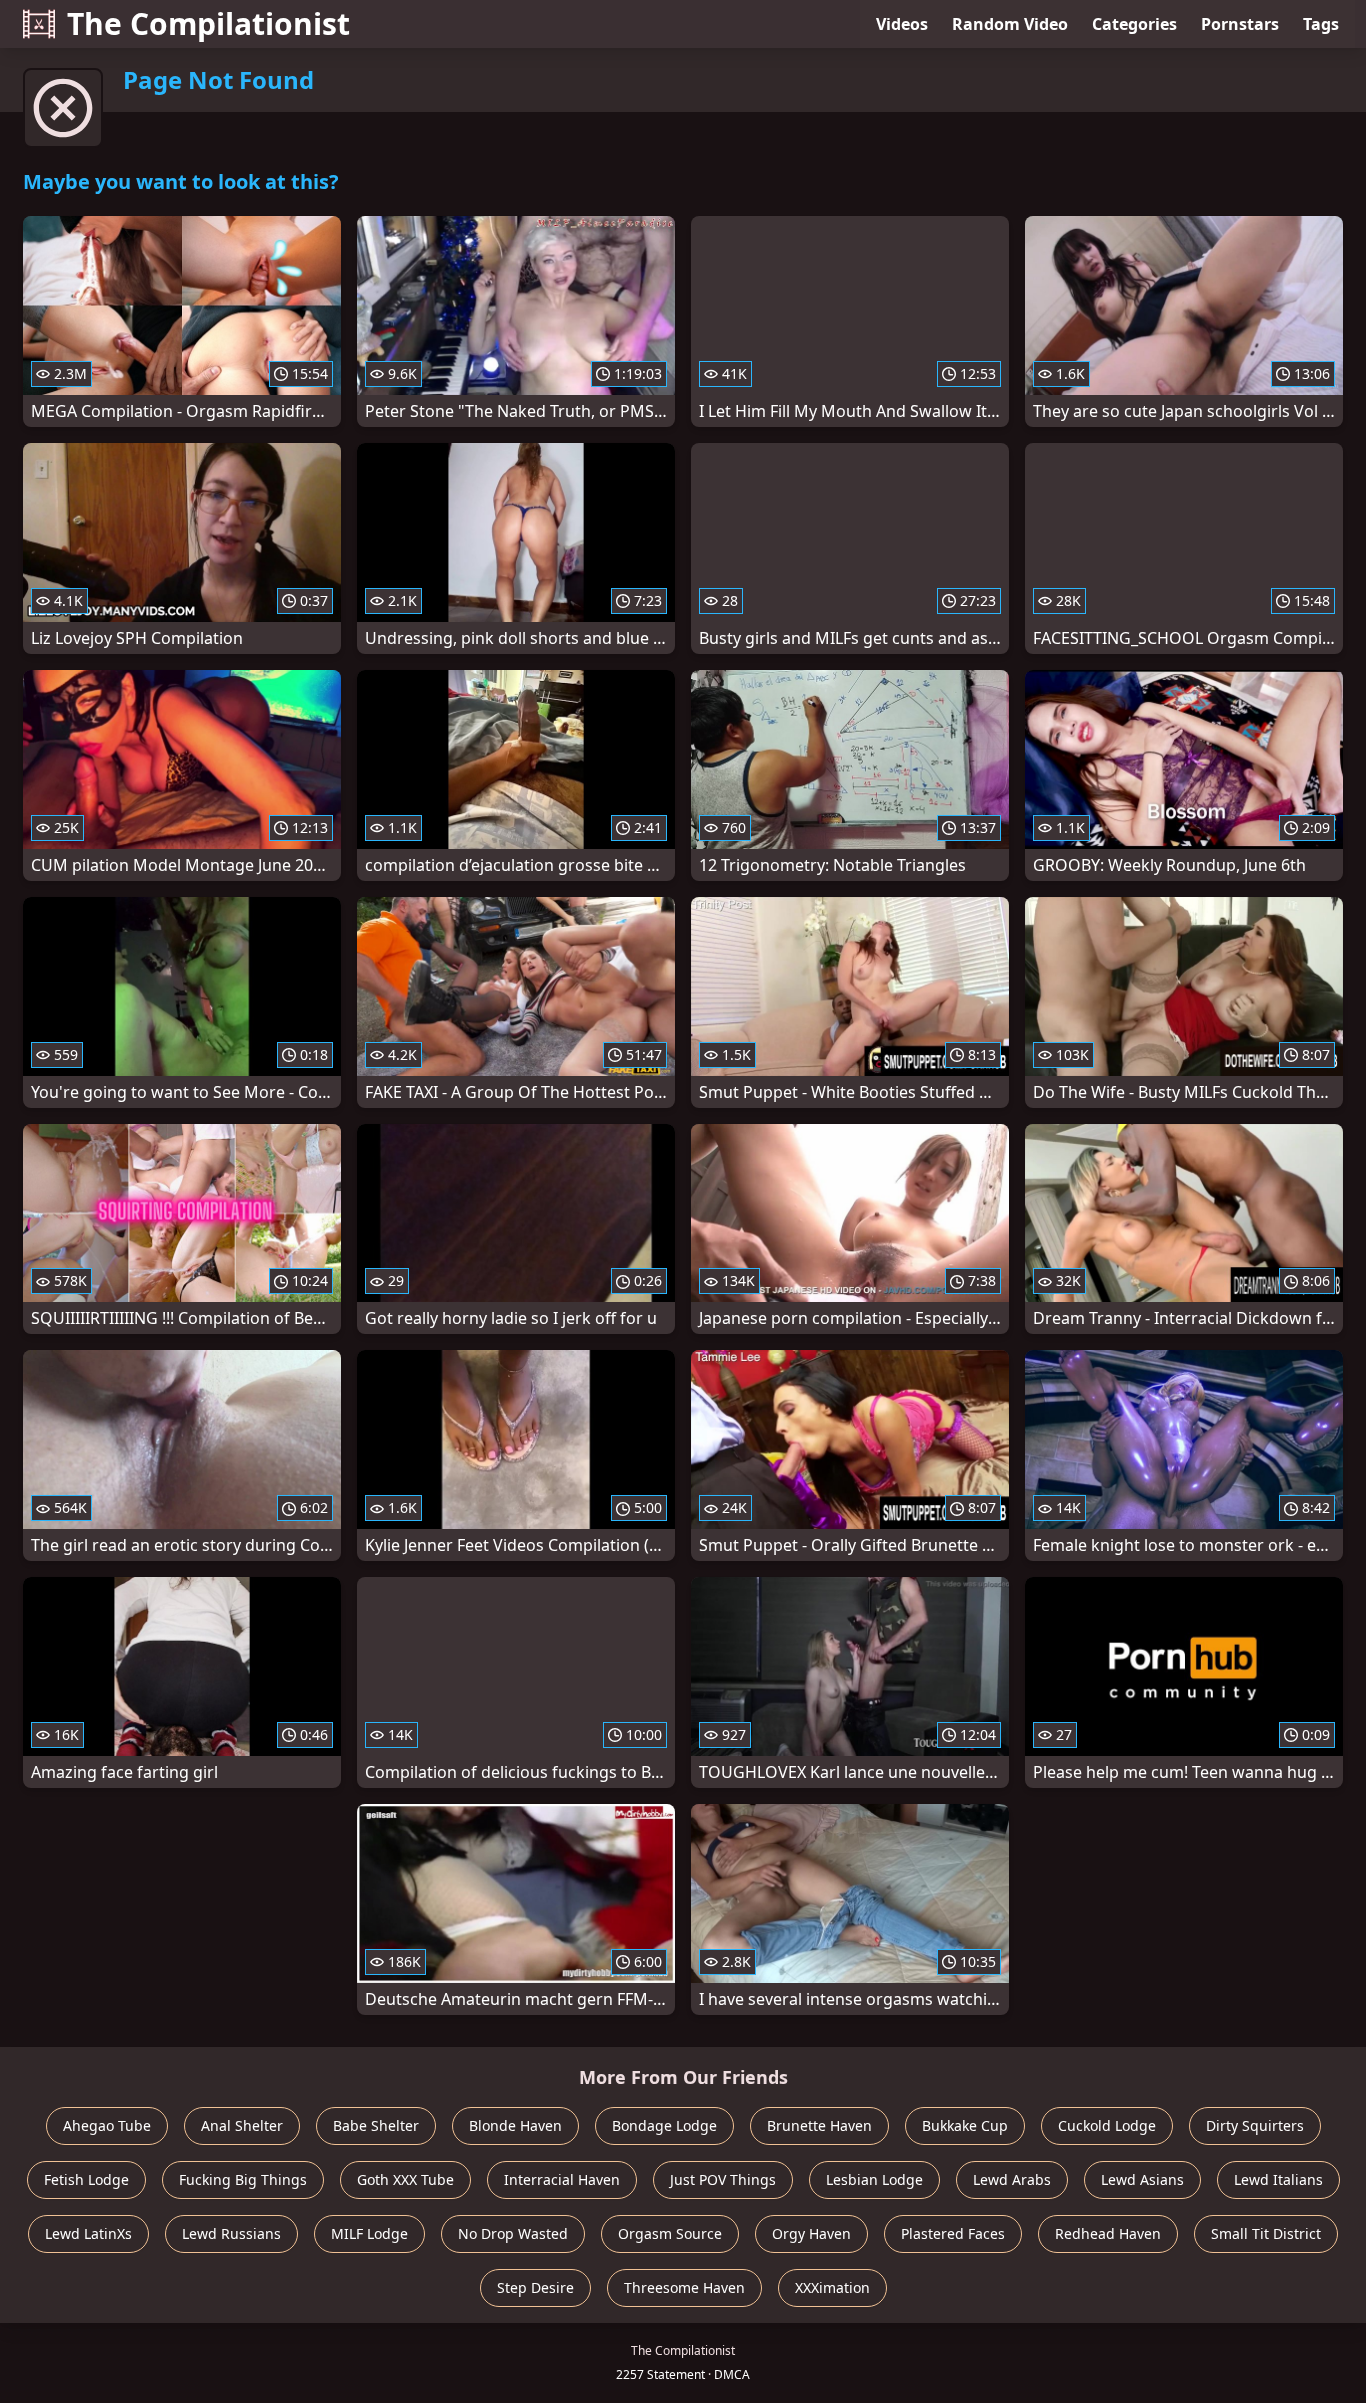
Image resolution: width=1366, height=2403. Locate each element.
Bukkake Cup (965, 2125)
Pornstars (1240, 24)
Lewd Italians (1278, 2179)
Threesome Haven (684, 2287)
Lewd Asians (1142, 2179)
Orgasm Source (670, 2233)
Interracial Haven (562, 2179)
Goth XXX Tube (405, 2179)
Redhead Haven (1108, 2233)
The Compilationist (208, 23)
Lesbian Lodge (874, 2179)
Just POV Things (723, 2179)
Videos (902, 24)
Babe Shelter (376, 2125)
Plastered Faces (953, 2233)
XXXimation (832, 2287)
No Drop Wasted (513, 2233)
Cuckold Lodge (1107, 2125)
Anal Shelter (242, 2125)
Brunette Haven (819, 2125)
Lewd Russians (231, 2233)
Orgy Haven (811, 2233)
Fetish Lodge (86, 2179)
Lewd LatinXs (88, 2233)
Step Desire (535, 2287)
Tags (1321, 24)
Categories (1134, 24)
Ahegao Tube (107, 2125)
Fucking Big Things (243, 2179)
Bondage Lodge (664, 2125)
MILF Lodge (369, 2233)
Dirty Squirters (1255, 2125)
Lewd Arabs (1012, 2179)
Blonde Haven (515, 2125)
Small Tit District (1266, 2233)
